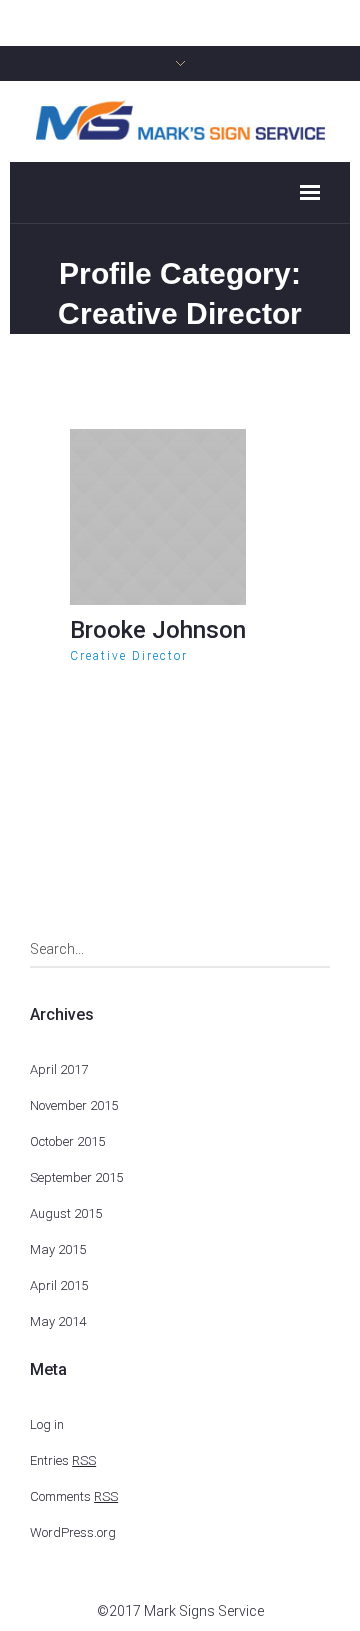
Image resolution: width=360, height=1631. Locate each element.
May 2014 (58, 1321)
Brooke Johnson (158, 630)
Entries (63, 1460)
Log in (47, 1424)
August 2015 (66, 1213)
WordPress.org (73, 1532)
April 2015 (59, 1285)
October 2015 (67, 1141)
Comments (74, 1496)
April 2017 (59, 1069)
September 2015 (76, 1177)
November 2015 (74, 1105)
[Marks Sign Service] (180, 120)
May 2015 (58, 1249)
